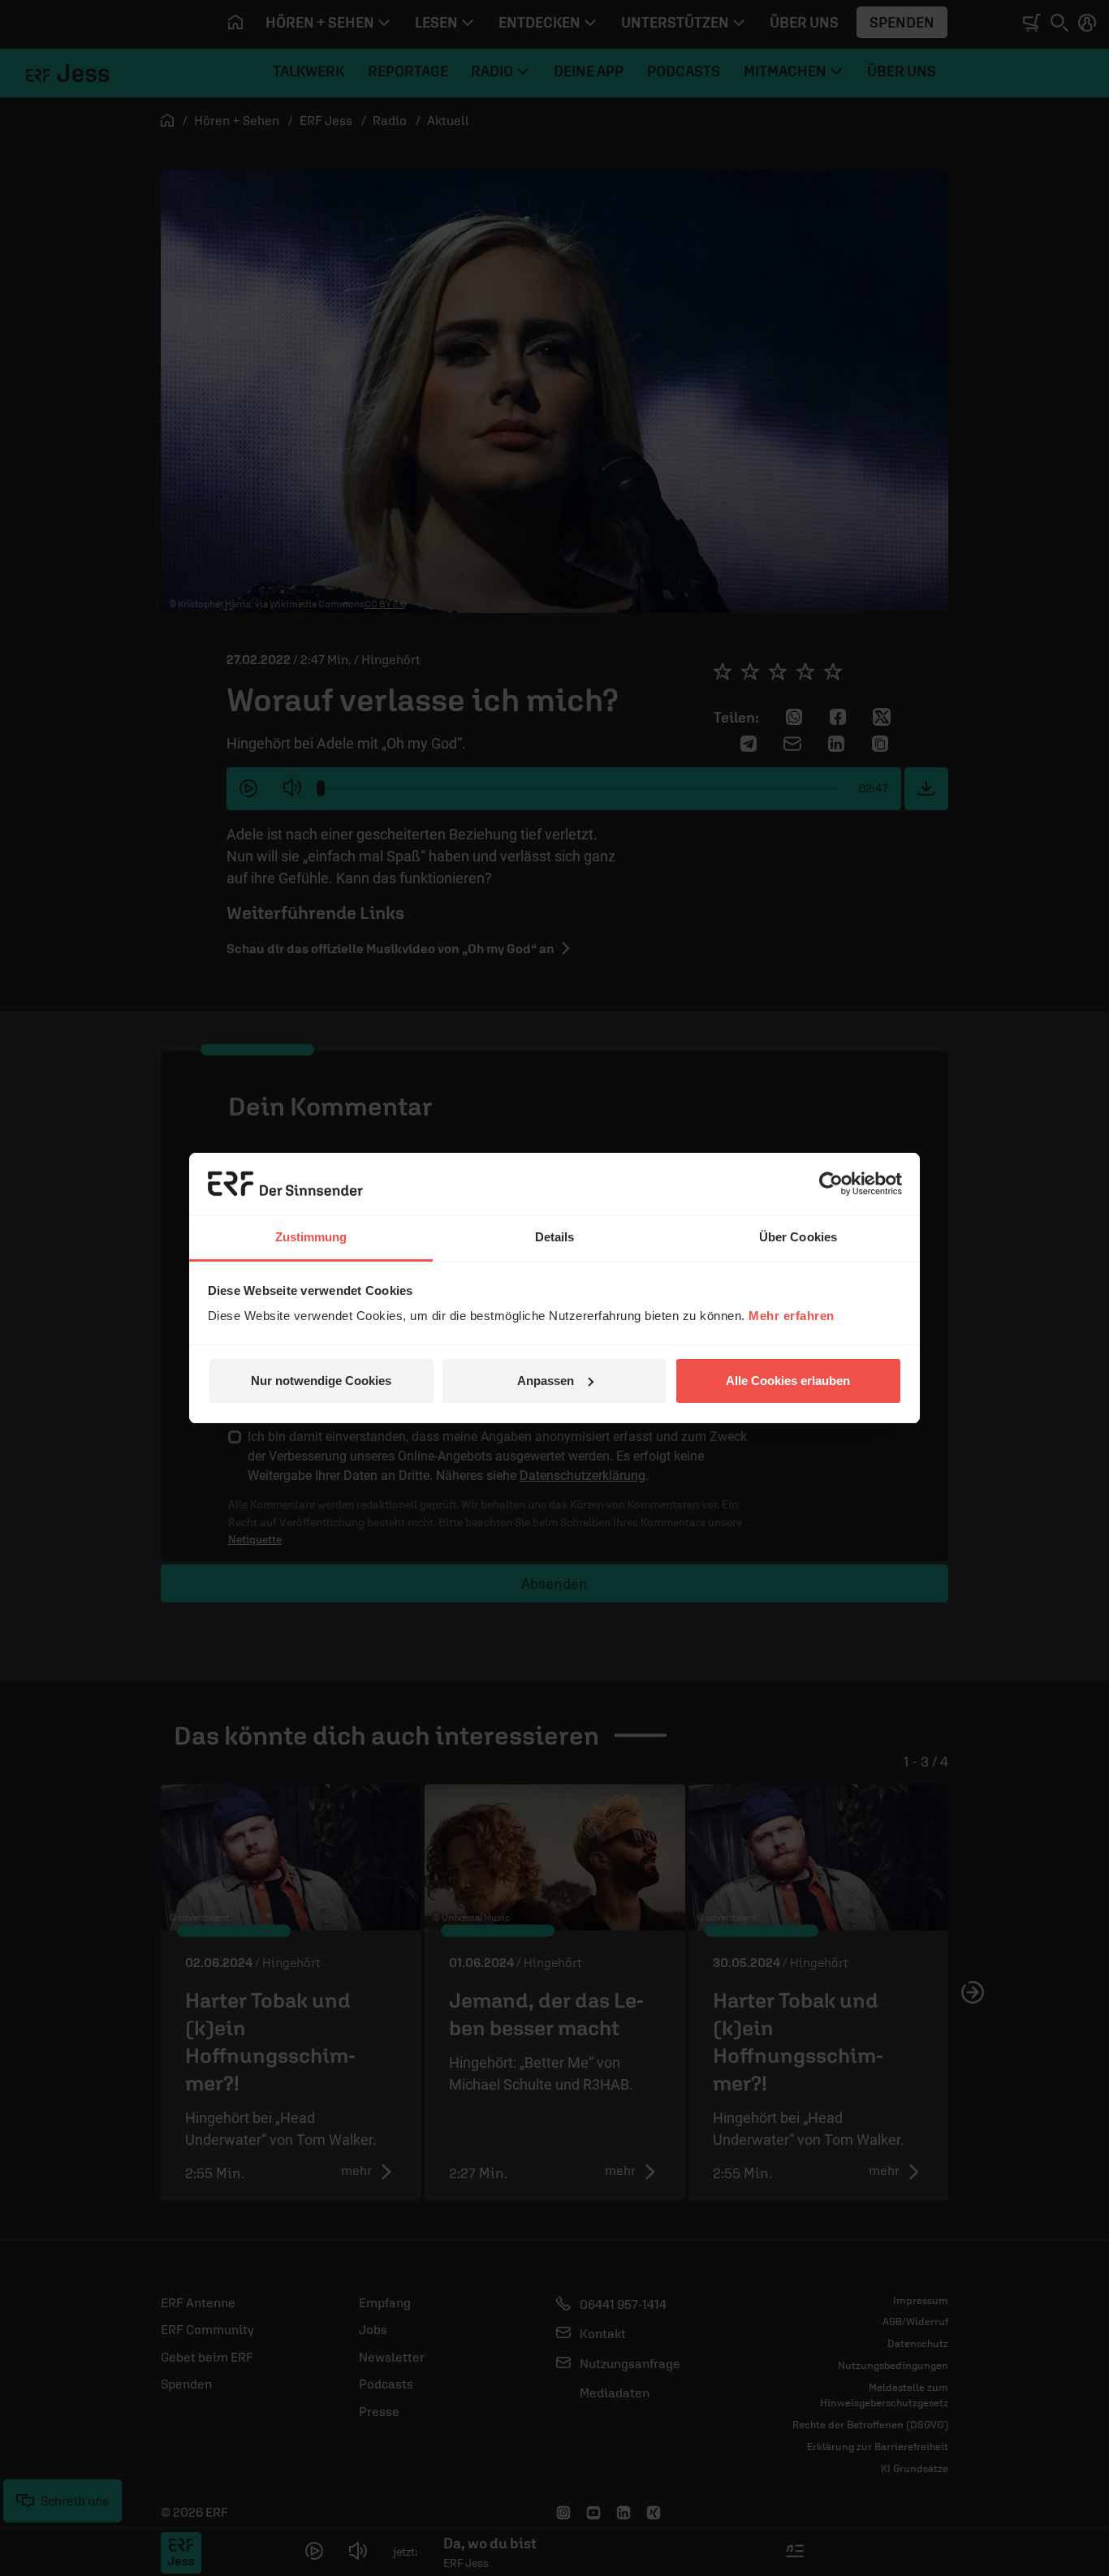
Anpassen (546, 1381)
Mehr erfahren (792, 1316)
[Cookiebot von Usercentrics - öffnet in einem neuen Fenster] (831, 1184)
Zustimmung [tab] (311, 1237)
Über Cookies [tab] (798, 1237)
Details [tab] (555, 1237)
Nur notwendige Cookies (321, 1381)
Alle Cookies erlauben (788, 1381)
